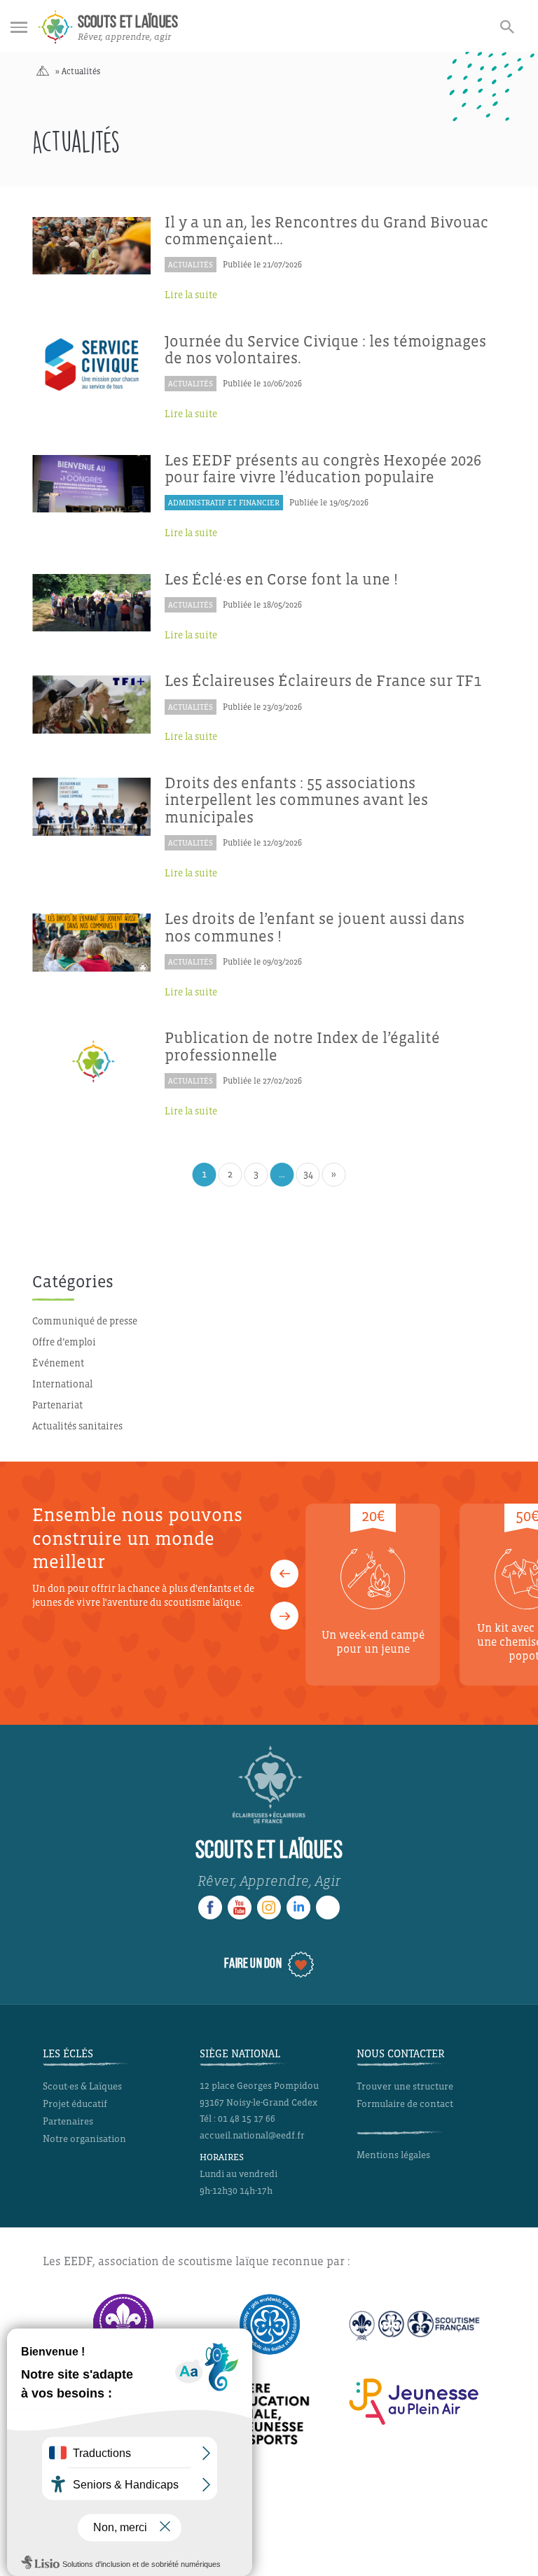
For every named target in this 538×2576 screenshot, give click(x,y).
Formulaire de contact (405, 2104)
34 (308, 1174)
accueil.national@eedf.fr (252, 2136)
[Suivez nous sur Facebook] (210, 1907)
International (62, 1384)
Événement (58, 1363)
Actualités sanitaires (77, 1426)
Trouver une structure (405, 2086)
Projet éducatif (75, 2104)
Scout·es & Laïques (82, 2086)
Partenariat (57, 1405)
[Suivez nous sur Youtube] (240, 1907)
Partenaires (68, 2121)
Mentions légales (393, 2155)
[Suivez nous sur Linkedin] (298, 1907)
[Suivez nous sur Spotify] (328, 1907)
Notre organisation (84, 2139)
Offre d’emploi (64, 1342)
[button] (284, 1574)
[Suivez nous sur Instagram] (269, 1907)
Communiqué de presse (85, 1321)
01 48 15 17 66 (247, 2119)
